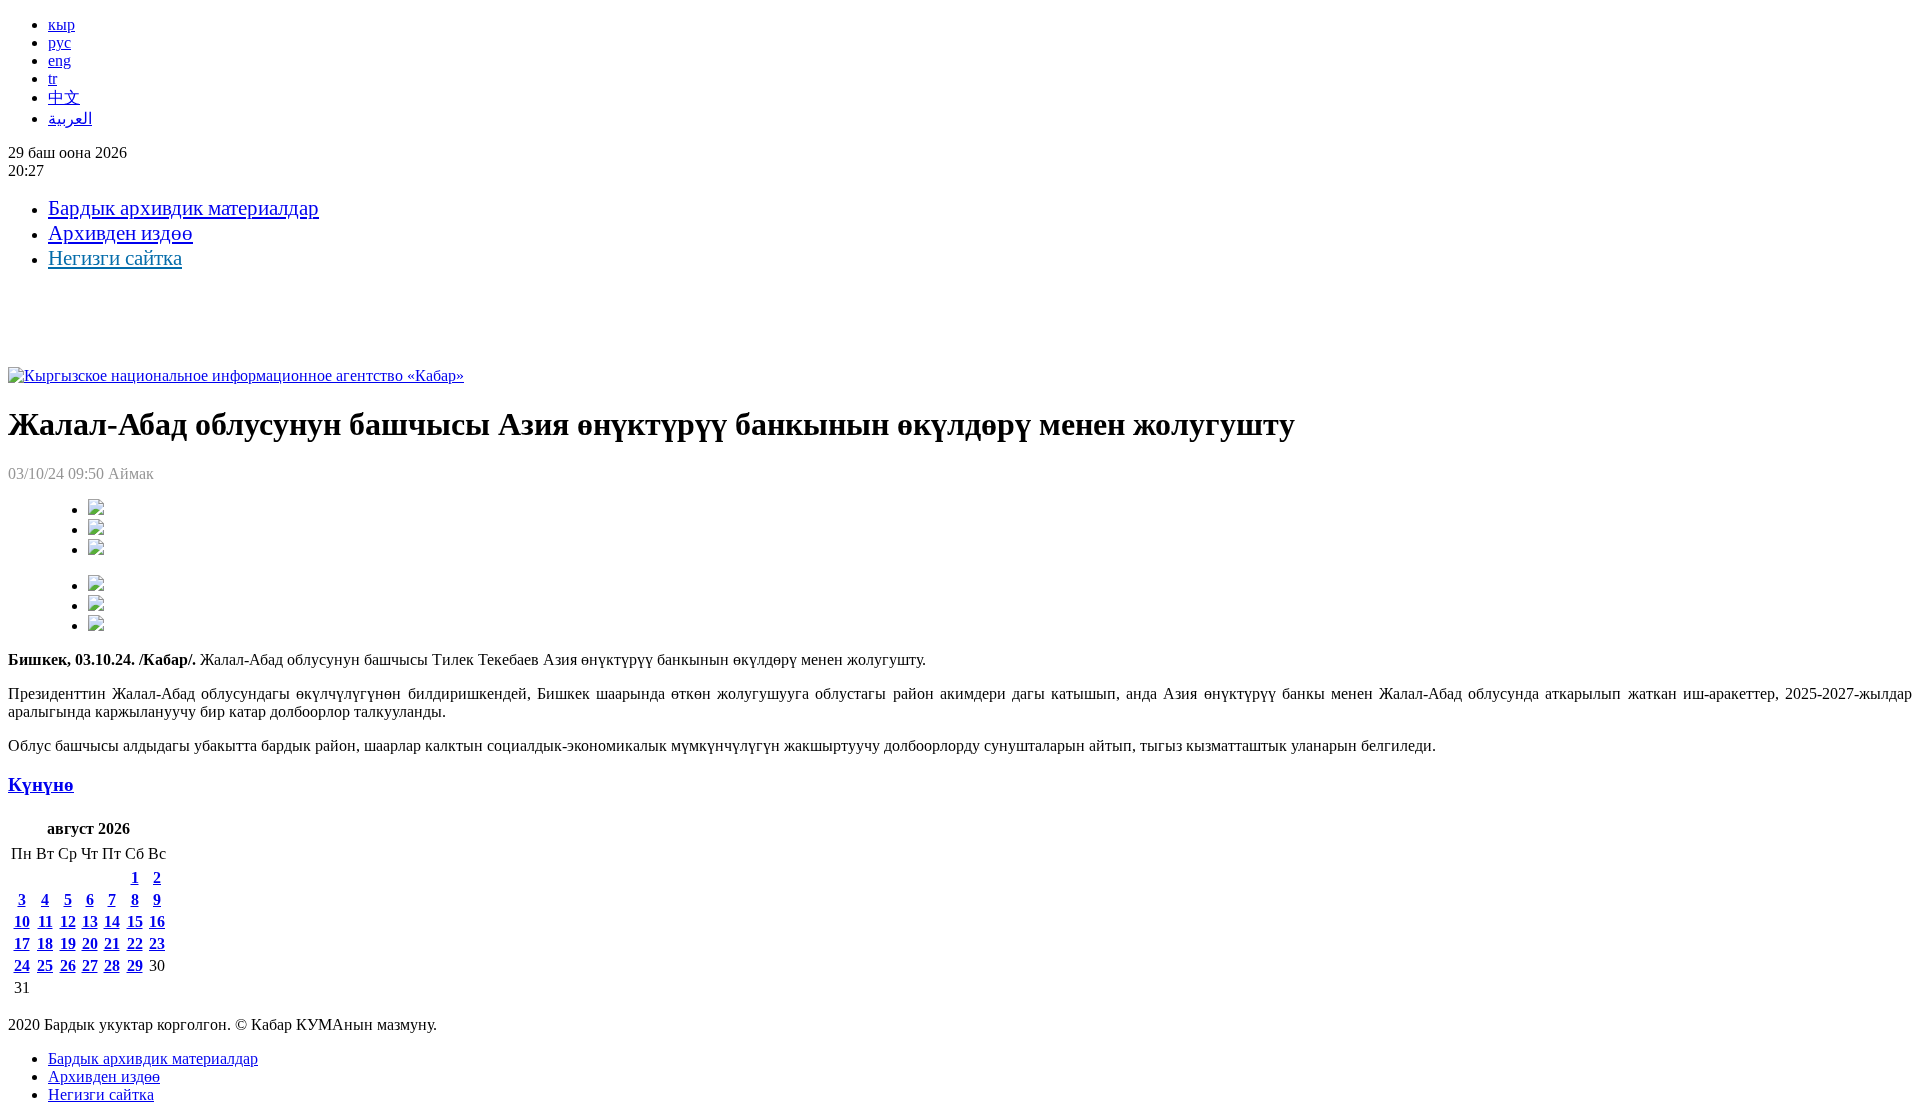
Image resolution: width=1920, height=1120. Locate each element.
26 (68, 965)
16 (157, 921)
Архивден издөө (120, 233)
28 (112, 965)
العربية (70, 118)
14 (112, 921)
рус (59, 42)
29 (135, 965)
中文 (64, 97)
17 (22, 943)
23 (157, 943)
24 (22, 965)
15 (135, 921)
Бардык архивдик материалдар (183, 208)
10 (22, 921)
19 (68, 943)
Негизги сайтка (115, 258)
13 (90, 921)
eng (59, 60)
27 (90, 965)
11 (45, 921)
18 (45, 943)
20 (90, 943)
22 (135, 943)
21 (112, 943)
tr (52, 78)
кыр (61, 24)
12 (68, 921)
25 (45, 965)
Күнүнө (41, 784)
